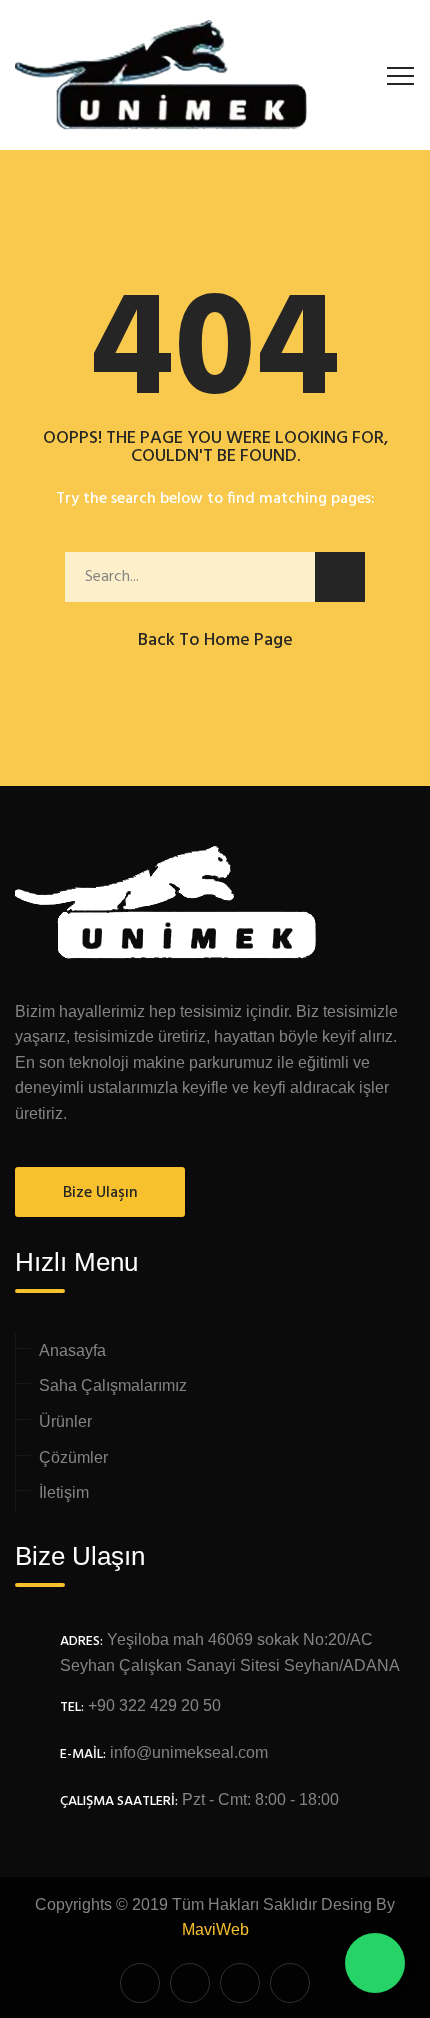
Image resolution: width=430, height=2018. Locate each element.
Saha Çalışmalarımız (113, 1385)
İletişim (64, 1492)
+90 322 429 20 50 (154, 1705)
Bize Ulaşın (100, 1193)
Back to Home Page (215, 640)
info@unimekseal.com (189, 1752)
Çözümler (73, 1457)
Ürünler (65, 1421)
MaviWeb (215, 1929)
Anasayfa (72, 1350)
